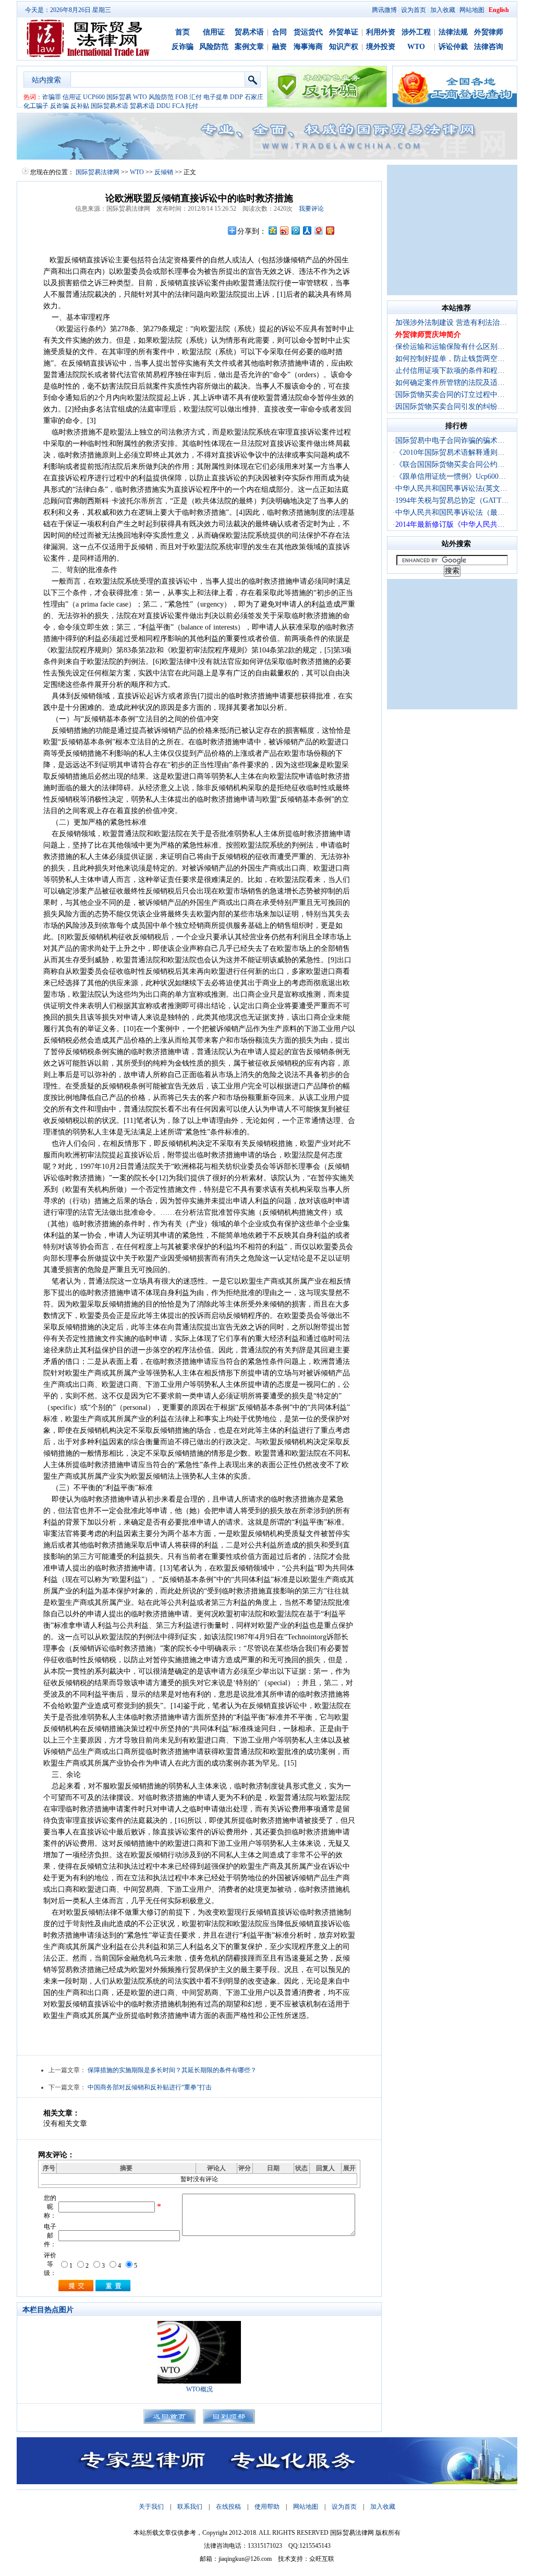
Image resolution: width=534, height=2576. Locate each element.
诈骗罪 (52, 97)
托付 (192, 106)
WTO (416, 47)
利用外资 (381, 32)
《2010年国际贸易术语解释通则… (450, 452)
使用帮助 (267, 2507)
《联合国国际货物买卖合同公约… (450, 464)
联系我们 (190, 2507)
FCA (178, 106)
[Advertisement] (452, 230)
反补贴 (80, 106)
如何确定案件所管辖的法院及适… (450, 383)
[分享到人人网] (307, 230)
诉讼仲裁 (453, 47)
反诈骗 (183, 47)
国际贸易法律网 (98, 172)
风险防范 (214, 47)
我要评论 (311, 209)
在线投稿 (228, 2507)
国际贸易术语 (110, 106)
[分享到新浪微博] (284, 230)
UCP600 (94, 97)
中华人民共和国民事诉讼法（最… (450, 512)
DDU (163, 106)
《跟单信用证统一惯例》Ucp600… (451, 476)
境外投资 (381, 47)
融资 (280, 47)
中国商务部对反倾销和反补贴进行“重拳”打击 (150, 2087)
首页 (183, 32)
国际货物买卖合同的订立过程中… (450, 395)
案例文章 (249, 47)
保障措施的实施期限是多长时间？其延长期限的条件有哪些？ (172, 2070)
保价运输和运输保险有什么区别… (450, 347)
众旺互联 (322, 2559)
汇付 (196, 97)
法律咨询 (489, 47)
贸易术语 (249, 32)
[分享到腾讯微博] (295, 230)
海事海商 (308, 47)
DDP (236, 97)
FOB (181, 97)
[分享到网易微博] (318, 230)
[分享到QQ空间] (272, 230)
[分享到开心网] (330, 230)
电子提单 (216, 97)
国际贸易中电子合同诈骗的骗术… (450, 440)
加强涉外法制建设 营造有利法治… (451, 323)
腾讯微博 (384, 10)
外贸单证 (344, 32)
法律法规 (453, 32)
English (499, 10)
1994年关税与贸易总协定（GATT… (452, 500)
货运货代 (308, 32)
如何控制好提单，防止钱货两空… (450, 359)
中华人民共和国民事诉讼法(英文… (451, 488)
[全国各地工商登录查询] (455, 105)
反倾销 (164, 172)
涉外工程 (416, 32)
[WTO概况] (199, 2381)
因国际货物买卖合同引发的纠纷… (450, 407)
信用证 (214, 32)
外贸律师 (489, 32)
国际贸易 (119, 97)
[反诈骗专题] (327, 105)
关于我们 (151, 2507)
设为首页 (414, 10)
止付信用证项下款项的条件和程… (450, 371)
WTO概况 (199, 2389)
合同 (280, 32)
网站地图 (472, 10)
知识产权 (344, 47)
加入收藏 (443, 10)
